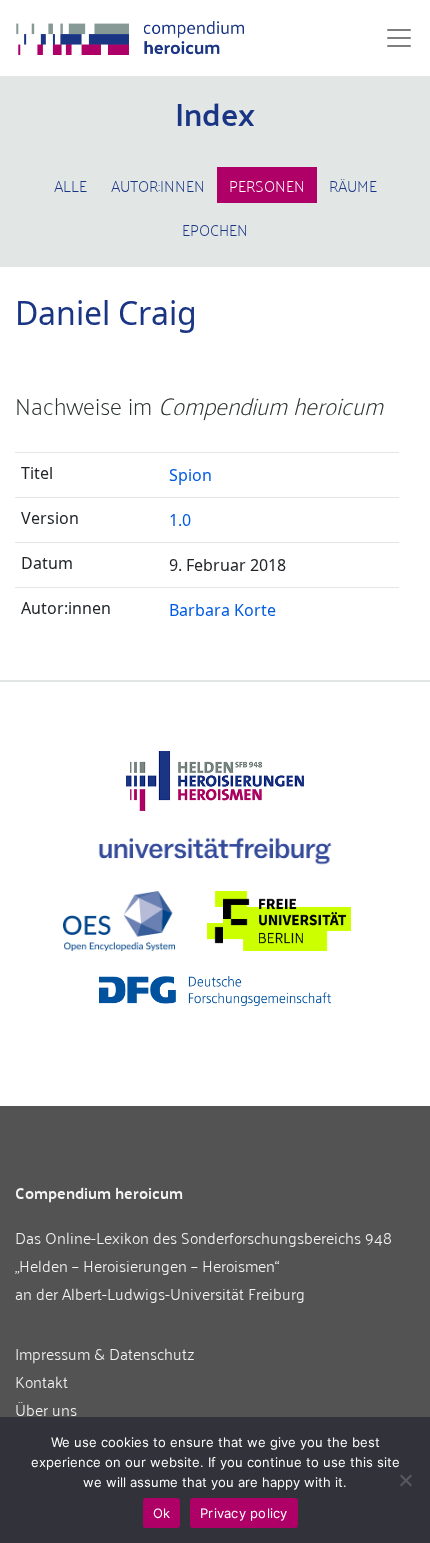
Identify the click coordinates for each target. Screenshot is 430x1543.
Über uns (46, 1409)
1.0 (180, 520)
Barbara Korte (222, 610)
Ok (162, 1513)
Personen (267, 185)
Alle (70, 185)
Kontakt (41, 1381)
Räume (353, 185)
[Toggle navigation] (393, 38)
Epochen (215, 229)
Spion (190, 475)
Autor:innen (158, 185)
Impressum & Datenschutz (105, 1353)
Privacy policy (244, 1513)
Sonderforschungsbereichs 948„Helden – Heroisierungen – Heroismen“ (203, 1251)
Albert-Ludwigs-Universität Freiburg (183, 1293)
